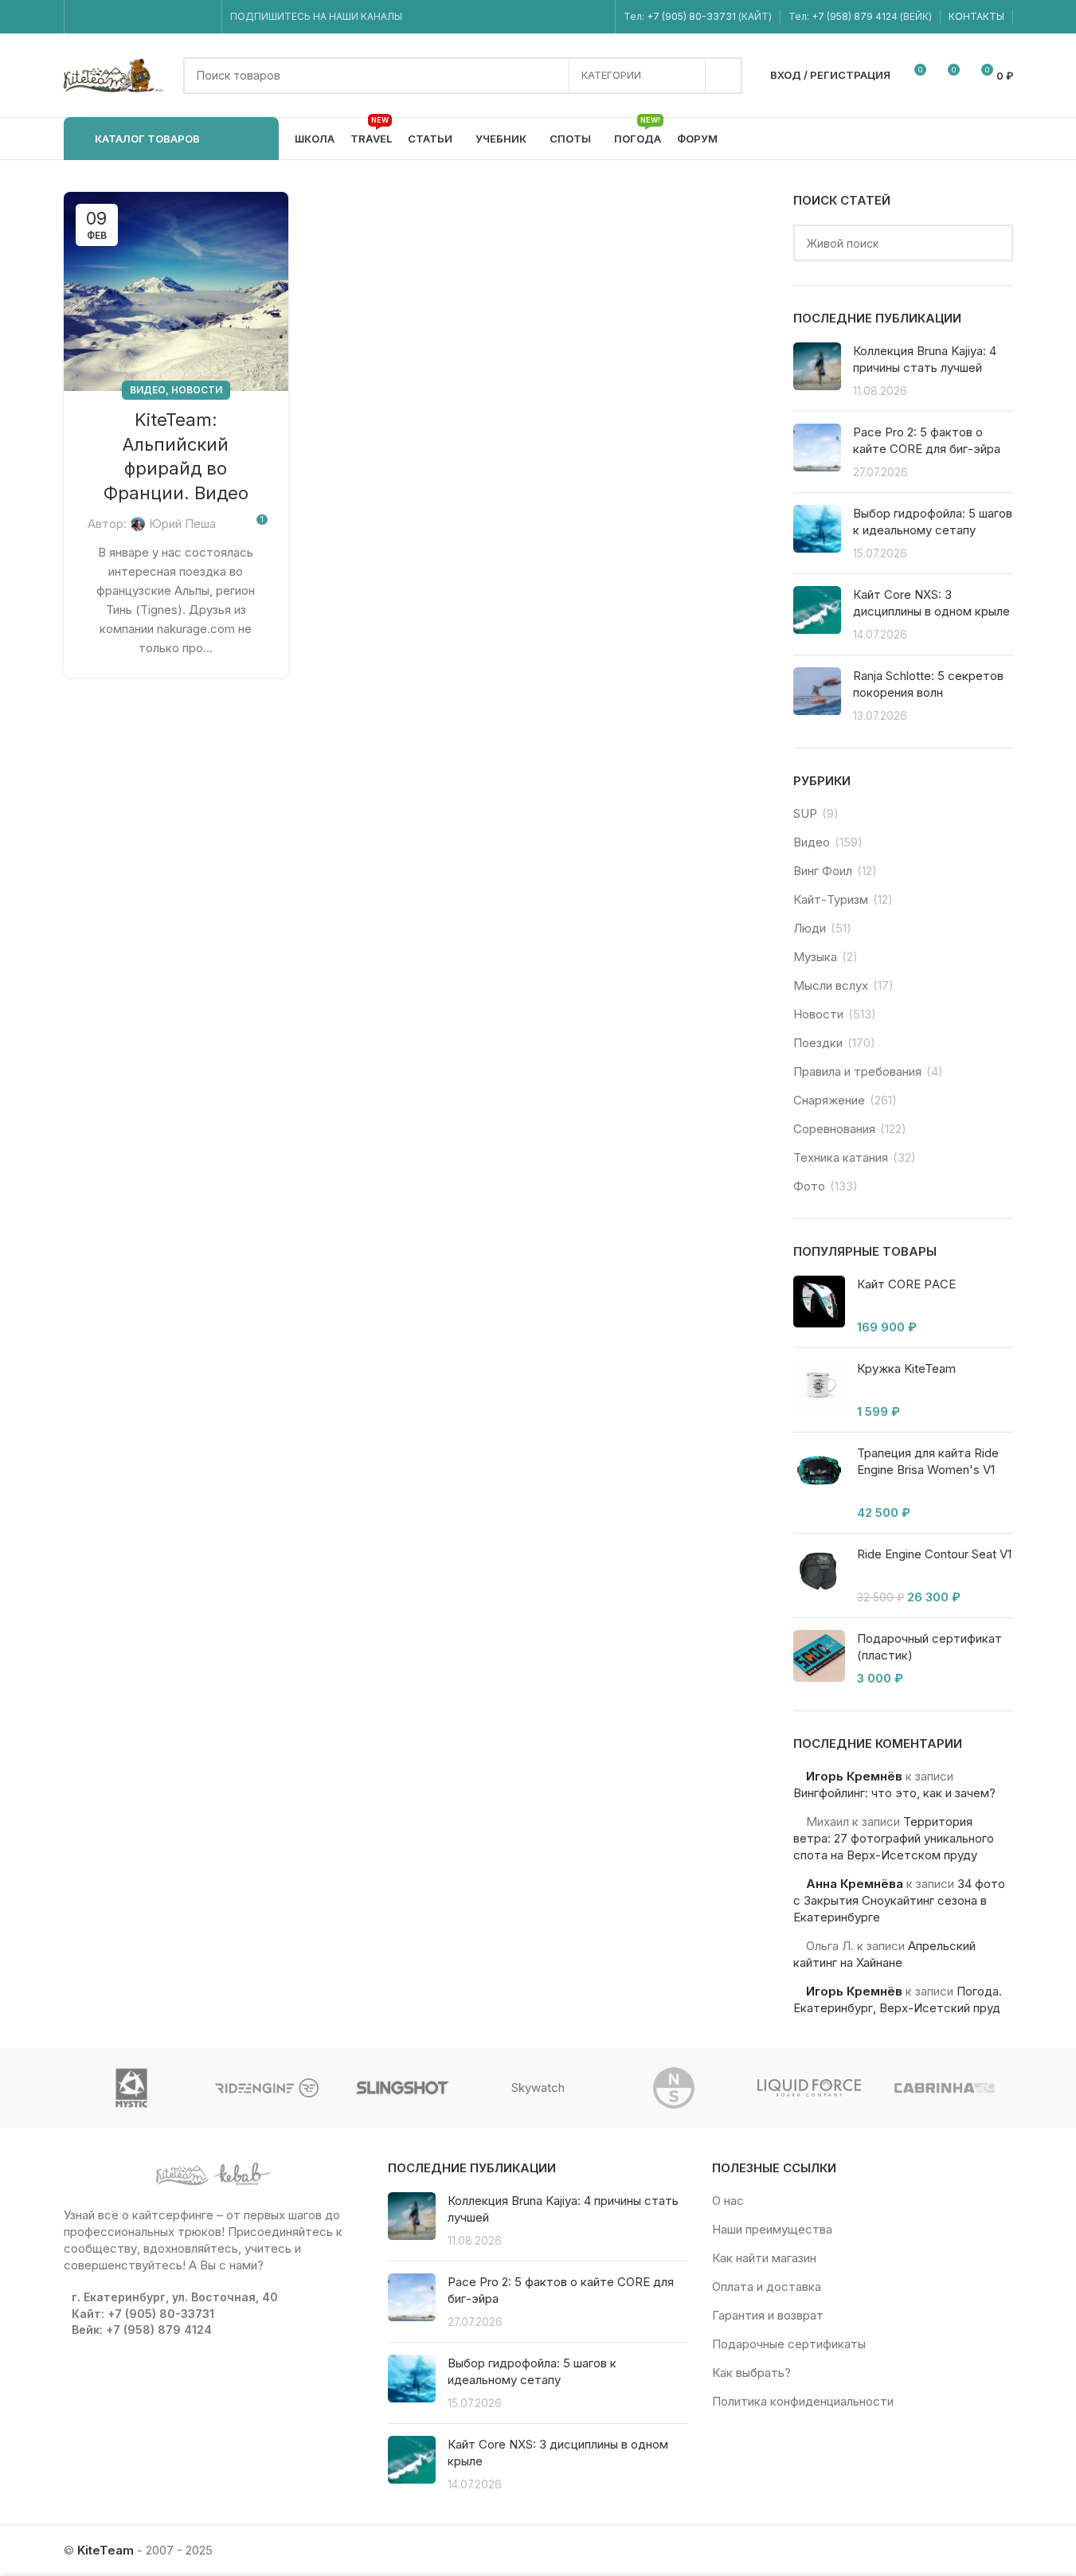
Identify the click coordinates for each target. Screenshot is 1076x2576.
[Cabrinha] (945, 2088)
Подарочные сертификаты (789, 2344)
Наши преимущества (772, 2229)
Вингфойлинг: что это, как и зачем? (894, 1793)
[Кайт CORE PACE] (819, 1306)
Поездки (818, 1043)
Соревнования (834, 1129)
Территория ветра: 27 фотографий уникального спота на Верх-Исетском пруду (894, 1838)
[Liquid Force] (809, 2088)
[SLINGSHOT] (402, 2088)
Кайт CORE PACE (906, 1284)
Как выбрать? (751, 2373)
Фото (809, 1186)
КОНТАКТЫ (976, 16)
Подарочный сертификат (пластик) (929, 1647)
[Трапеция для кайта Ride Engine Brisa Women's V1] (819, 1483)
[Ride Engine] (267, 2088)
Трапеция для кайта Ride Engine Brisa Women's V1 (928, 1461)
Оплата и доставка (767, 2287)
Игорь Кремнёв (854, 1776)
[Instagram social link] (102, 17)
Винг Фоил (823, 871)
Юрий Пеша (182, 524)
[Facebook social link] (82, 17)
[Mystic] (131, 2088)
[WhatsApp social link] (163, 17)
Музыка (815, 957)
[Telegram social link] (203, 17)
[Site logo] (115, 74)
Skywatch (538, 2087)
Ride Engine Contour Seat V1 (934, 1554)
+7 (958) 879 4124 (856, 16)
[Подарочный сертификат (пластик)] (819, 1658)
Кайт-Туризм (831, 899)
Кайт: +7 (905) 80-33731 (143, 2314)
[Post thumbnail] (817, 371)
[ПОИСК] (724, 76)
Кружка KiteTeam (906, 1368)
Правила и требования (857, 1071)
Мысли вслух (831, 985)
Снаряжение (829, 1100)
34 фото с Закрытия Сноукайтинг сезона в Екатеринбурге (899, 1900)
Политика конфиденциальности (803, 2401)
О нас (728, 2201)
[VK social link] (183, 17)
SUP (805, 813)
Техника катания (841, 1157)
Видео (148, 390)
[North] (674, 2088)
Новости (197, 390)
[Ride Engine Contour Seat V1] (819, 1575)
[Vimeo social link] (142, 17)
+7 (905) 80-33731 (691, 16)
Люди (810, 928)
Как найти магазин (764, 2258)
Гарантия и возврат (768, 2315)
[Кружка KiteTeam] (819, 1390)
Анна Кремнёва (855, 1884)
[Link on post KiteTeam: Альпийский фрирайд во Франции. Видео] (176, 291)
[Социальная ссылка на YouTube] (122, 17)
